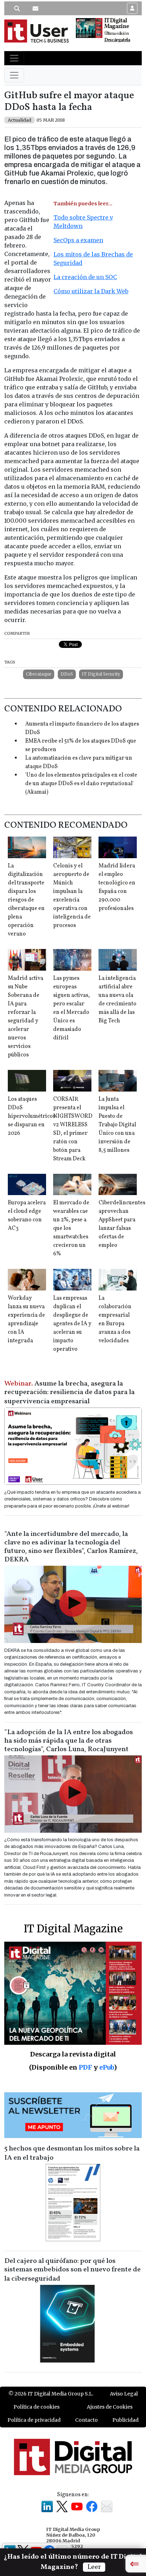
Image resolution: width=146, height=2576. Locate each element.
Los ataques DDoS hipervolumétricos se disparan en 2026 (32, 1116)
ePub (106, 2067)
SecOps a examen (78, 240)
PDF (85, 2067)
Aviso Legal (124, 2394)
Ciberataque (39, 674)
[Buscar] (17, 9)
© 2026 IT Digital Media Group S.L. (51, 2394)
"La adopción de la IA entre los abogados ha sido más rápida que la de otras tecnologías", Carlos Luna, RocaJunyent (69, 1741)
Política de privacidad (34, 2420)
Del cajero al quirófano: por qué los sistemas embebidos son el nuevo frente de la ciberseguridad (72, 2270)
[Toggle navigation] (14, 58)
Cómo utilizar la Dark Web (91, 291)
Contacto (86, 2420)
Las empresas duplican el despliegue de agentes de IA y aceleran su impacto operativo (72, 1324)
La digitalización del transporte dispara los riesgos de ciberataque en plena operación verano (26, 900)
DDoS (67, 674)
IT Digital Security (101, 674)
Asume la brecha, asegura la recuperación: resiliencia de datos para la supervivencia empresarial (69, 1393)
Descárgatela (117, 40)
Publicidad (125, 2420)
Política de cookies (36, 2407)
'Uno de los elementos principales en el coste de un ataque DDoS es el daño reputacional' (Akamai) (81, 784)
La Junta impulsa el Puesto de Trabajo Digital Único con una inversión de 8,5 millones (117, 1125)
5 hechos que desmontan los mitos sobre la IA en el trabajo (72, 2153)
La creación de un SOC (85, 277)
